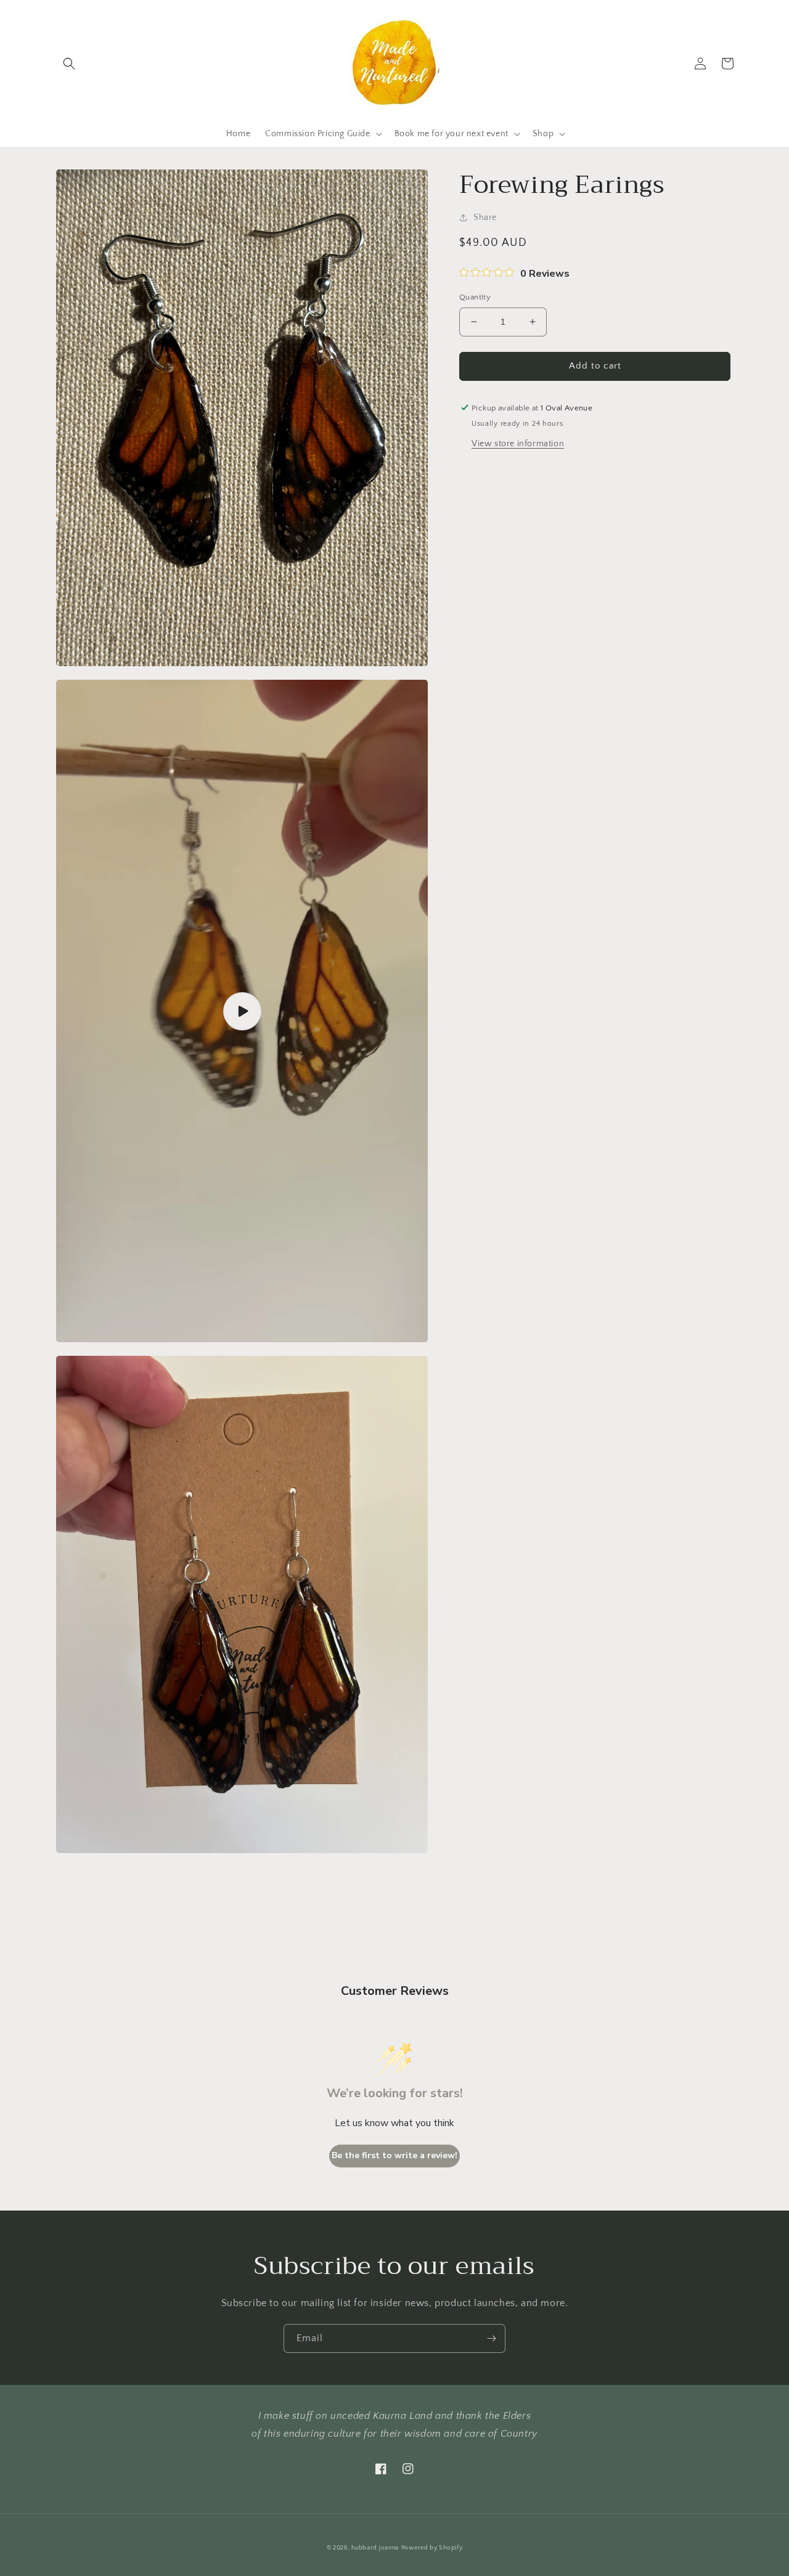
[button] (69, 63)
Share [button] (485, 218)
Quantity (475, 297)
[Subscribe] (491, 2338)
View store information (518, 443)
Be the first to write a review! (394, 2155)
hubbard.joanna (375, 2548)
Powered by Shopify (432, 2548)
